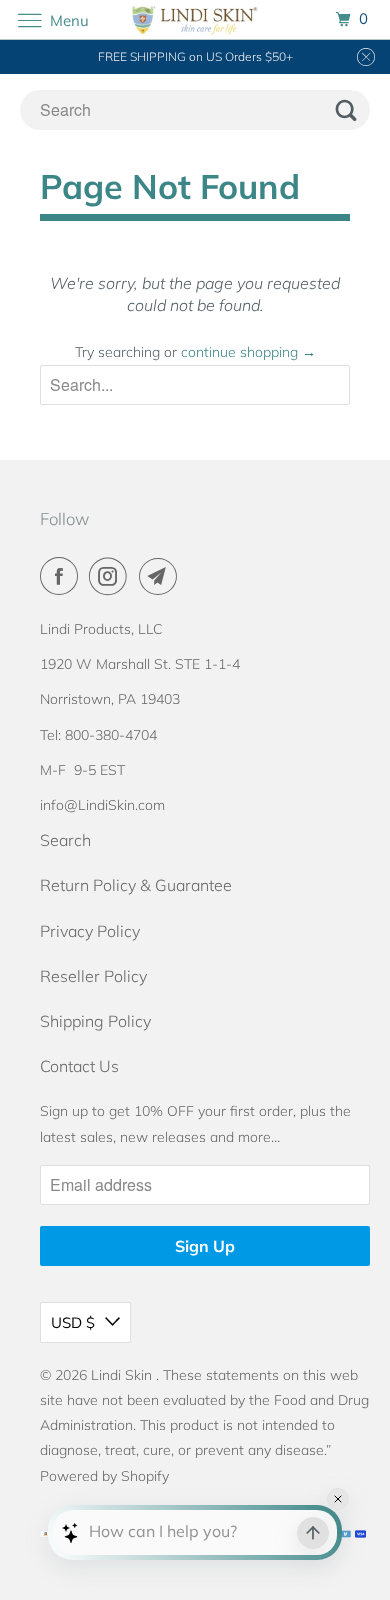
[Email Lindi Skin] (162, 576)
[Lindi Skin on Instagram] (112, 576)
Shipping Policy (95, 1021)
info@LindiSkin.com (102, 805)
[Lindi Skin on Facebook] (63, 576)
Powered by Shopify (104, 1476)
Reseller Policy (93, 976)
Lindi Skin (123, 1375)
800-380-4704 (111, 735)
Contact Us (79, 1066)
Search (65, 840)
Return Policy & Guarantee (136, 885)
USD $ (73, 1322)
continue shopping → (248, 352)
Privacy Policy (90, 931)
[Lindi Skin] (195, 19)
